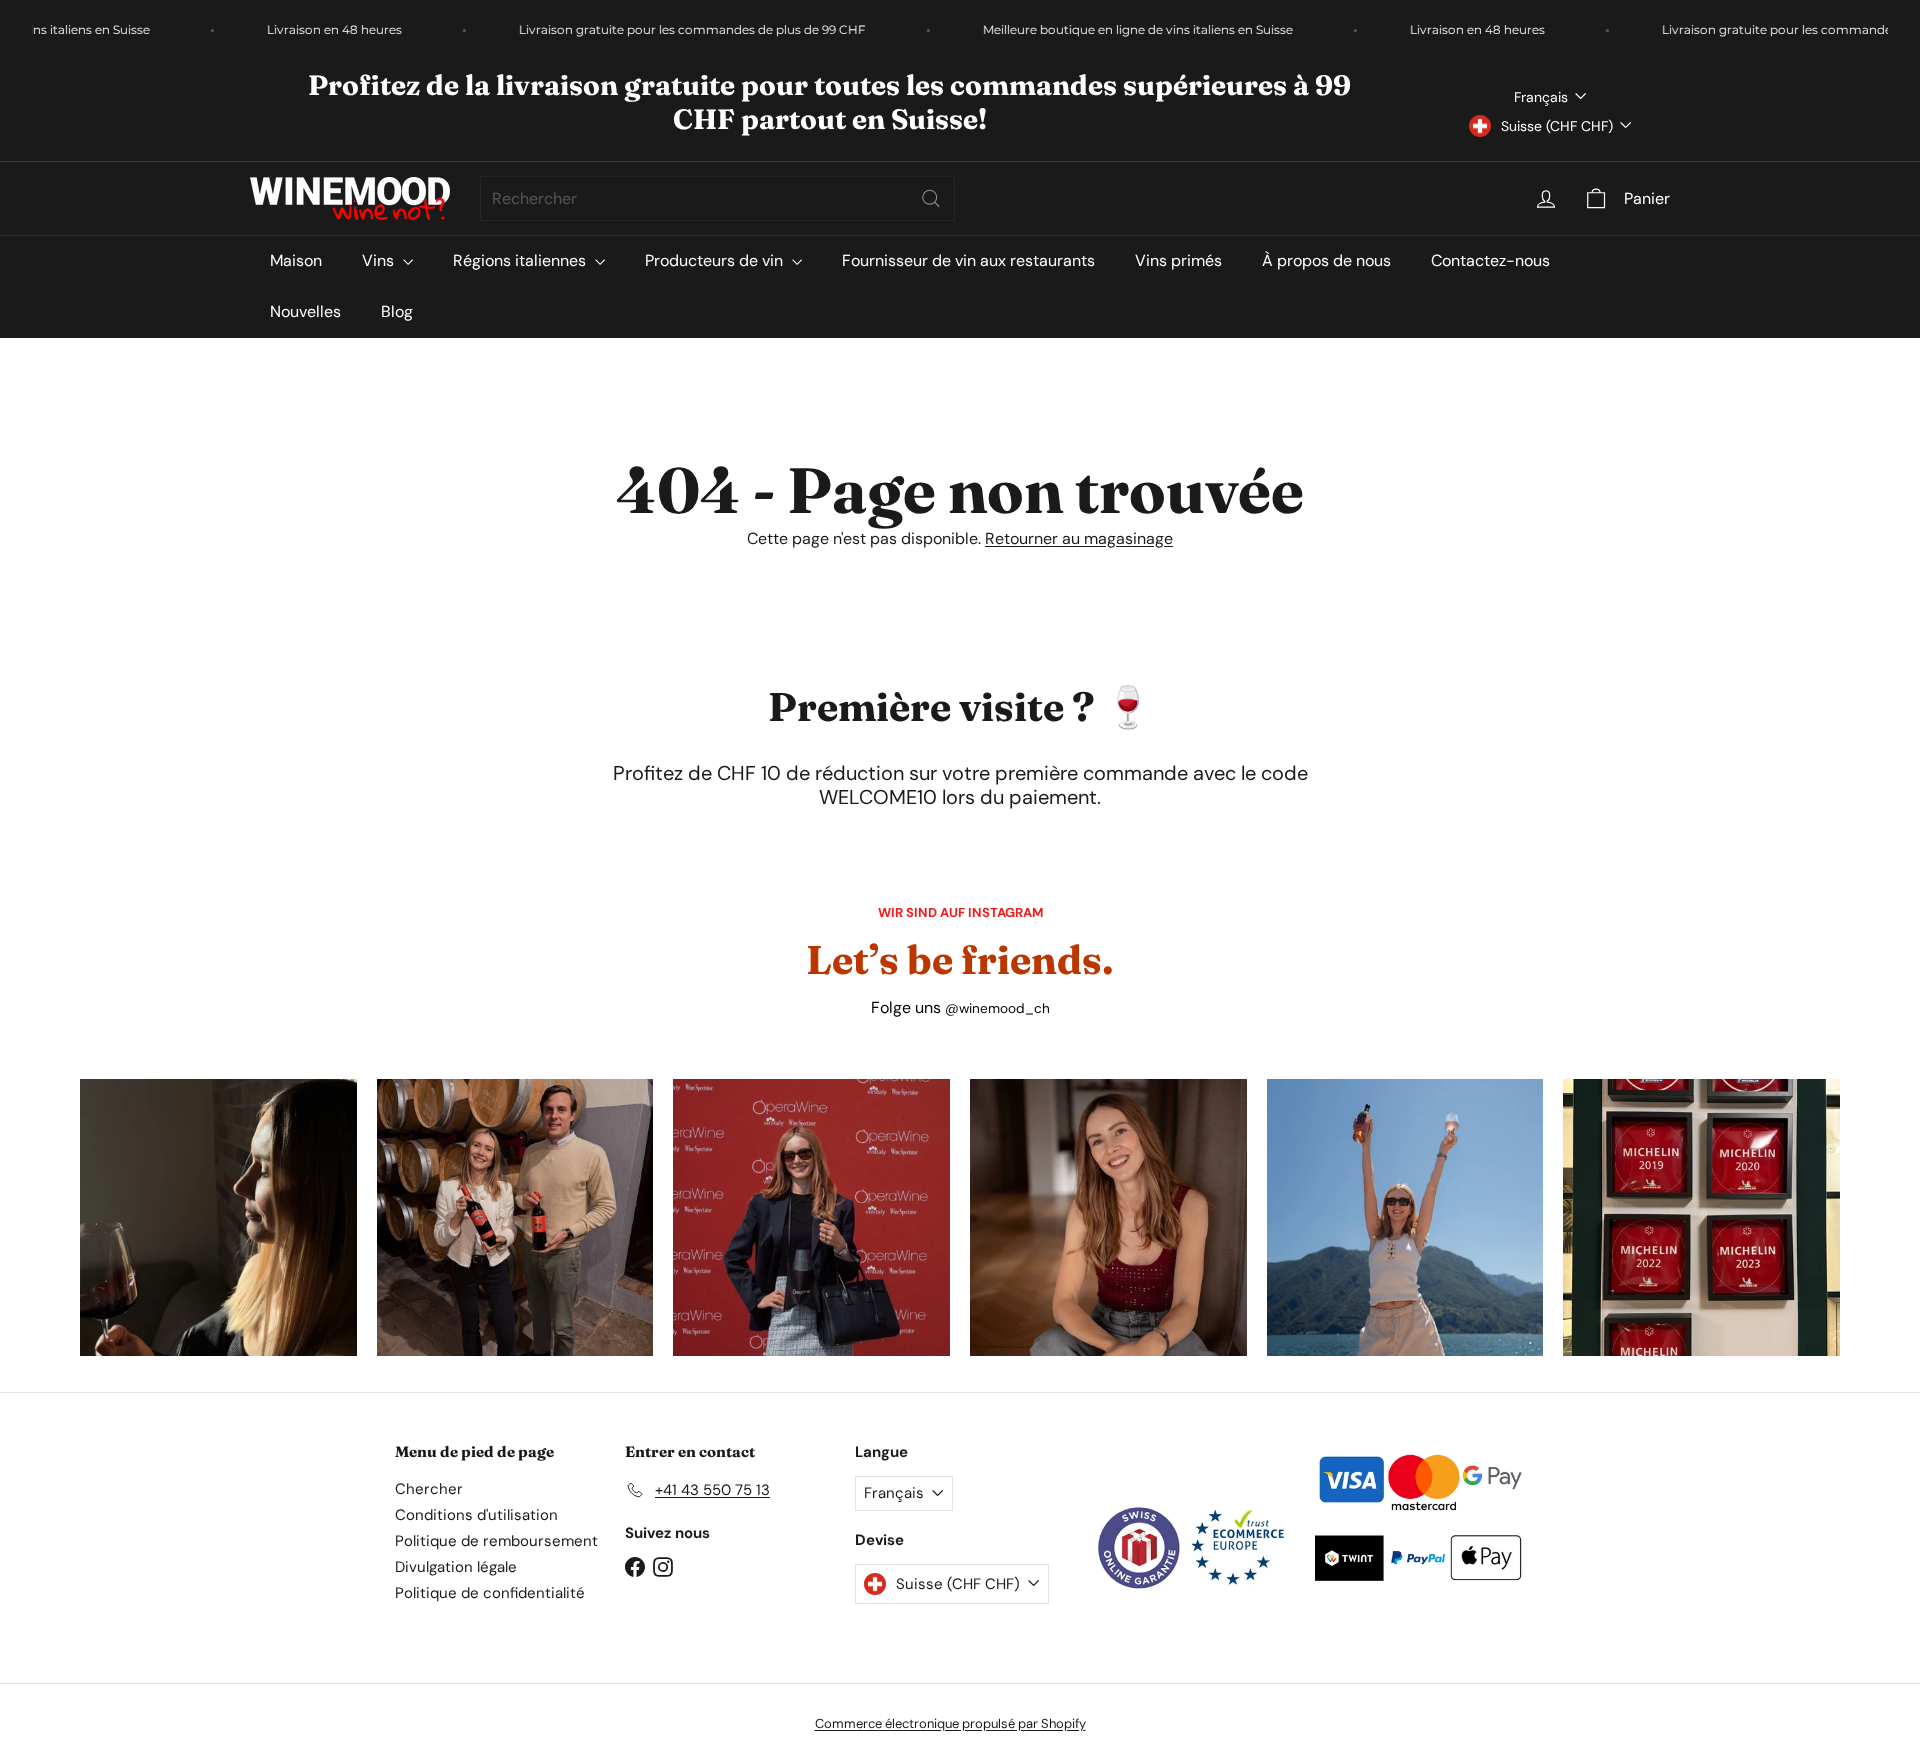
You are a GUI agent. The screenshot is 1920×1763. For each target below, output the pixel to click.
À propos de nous (1326, 260)
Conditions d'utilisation (476, 1515)
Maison (296, 260)
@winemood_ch (997, 1008)
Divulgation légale (456, 1567)
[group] (218, 1217)
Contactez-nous (1490, 260)
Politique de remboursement (496, 1541)
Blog (397, 311)
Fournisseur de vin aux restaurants (968, 260)
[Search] (931, 198)
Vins (380, 260)
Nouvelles (305, 311)
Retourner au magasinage (1079, 538)
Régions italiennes (521, 260)
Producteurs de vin (716, 260)
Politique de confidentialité (490, 1593)
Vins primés (1178, 260)
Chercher (429, 1489)
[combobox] (717, 198)
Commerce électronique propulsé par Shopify (950, 1723)
